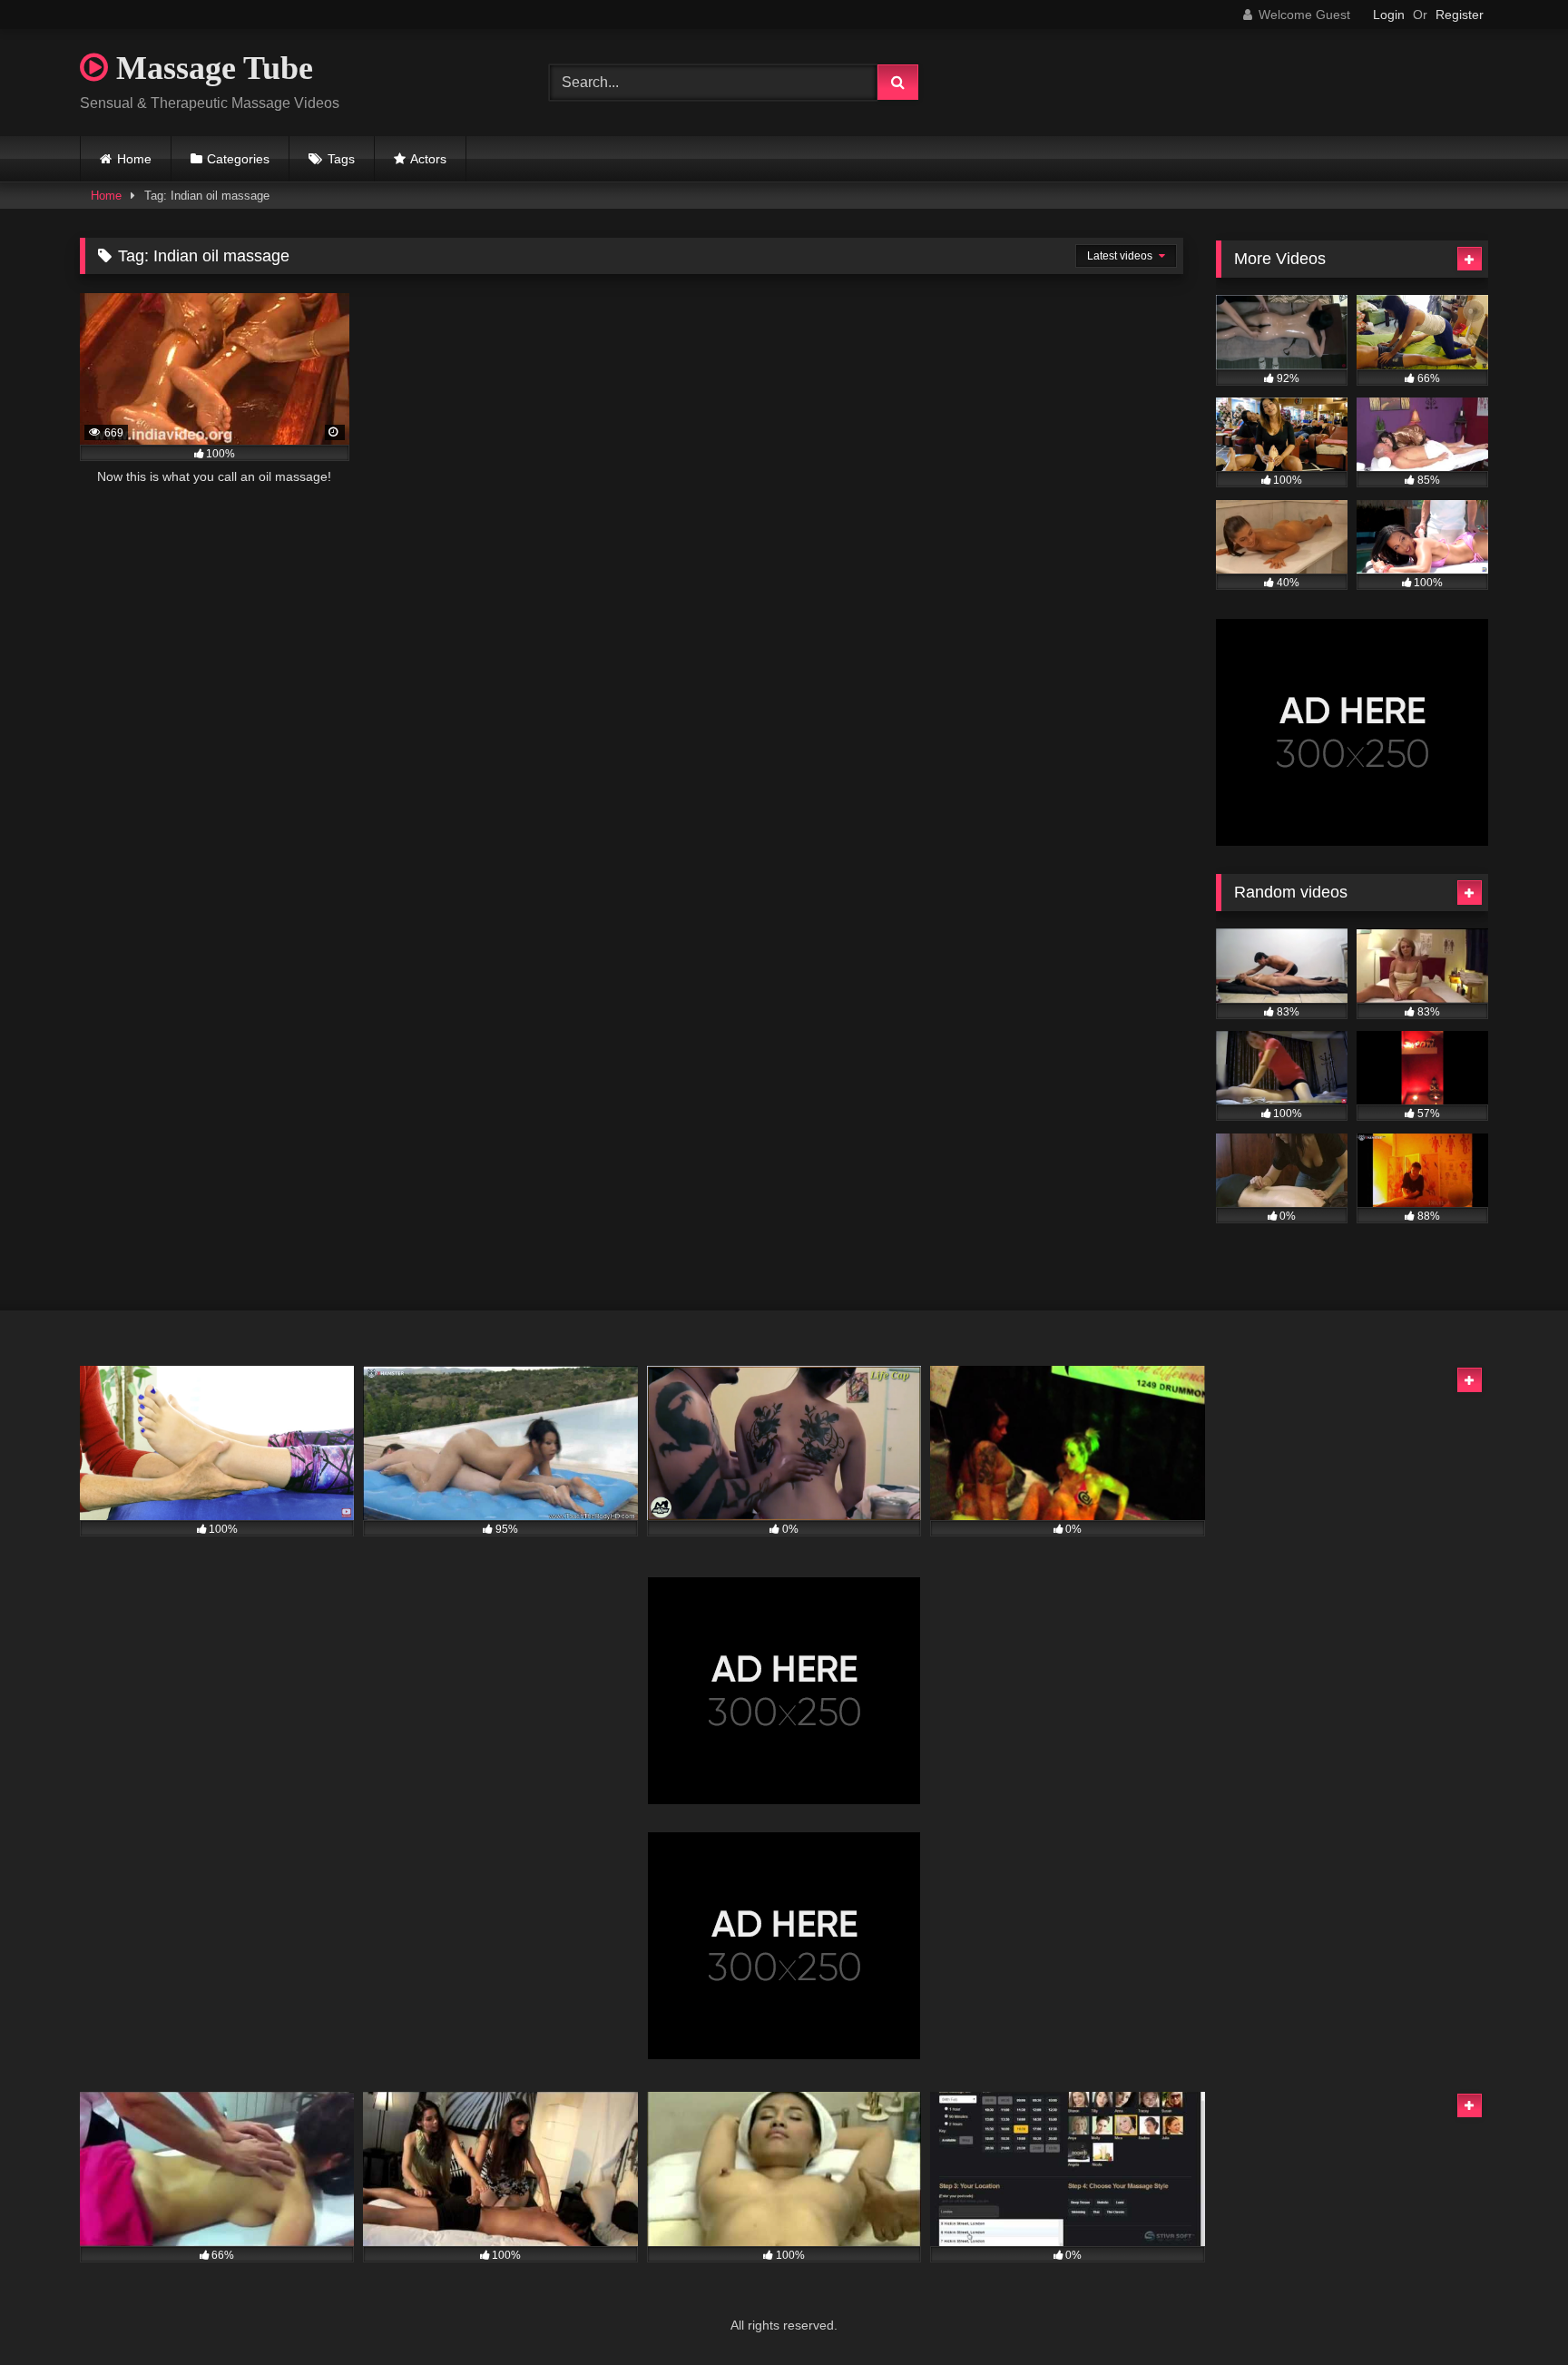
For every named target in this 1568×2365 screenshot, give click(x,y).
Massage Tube (211, 68)
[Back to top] (1512, 2311)
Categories (238, 159)
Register (1460, 15)
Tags (341, 159)
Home (134, 159)
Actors (428, 159)
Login (1389, 15)
